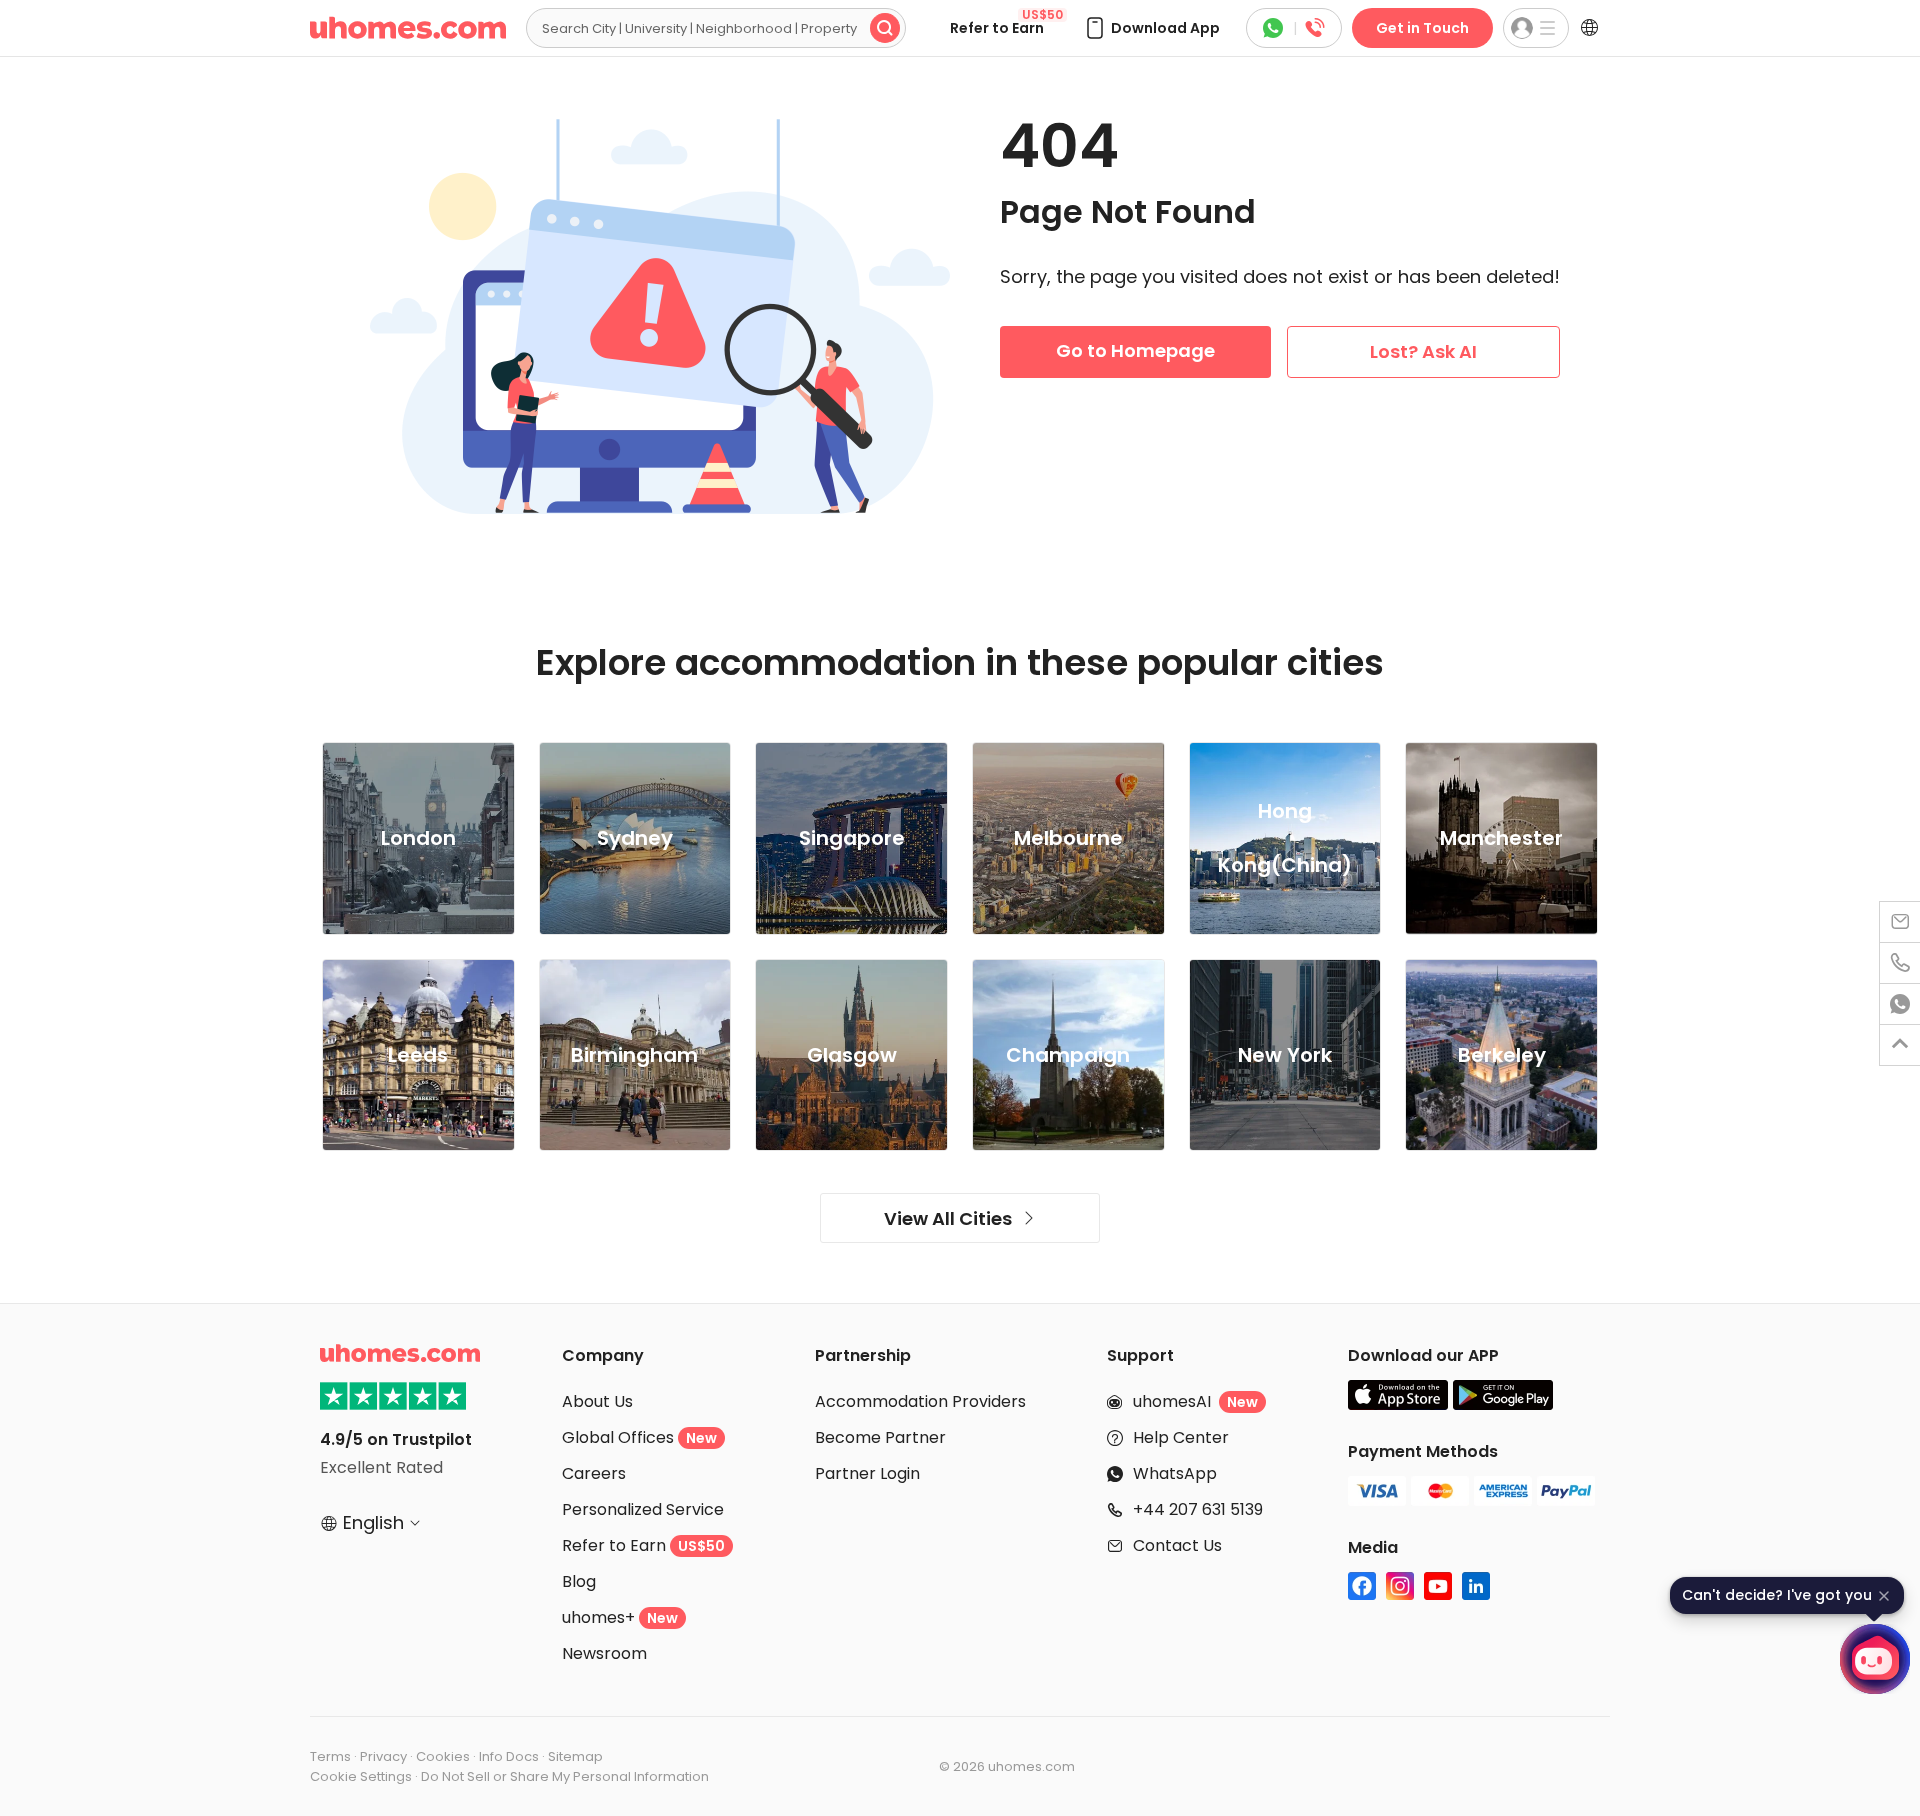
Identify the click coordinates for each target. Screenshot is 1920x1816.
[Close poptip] (1884, 1596)
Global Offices (639, 1437)
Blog (579, 1581)
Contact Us (1177, 1545)
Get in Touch (1422, 28)
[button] (1151, 28)
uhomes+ (620, 1617)
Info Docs (509, 1756)
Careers (594, 1473)
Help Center (1181, 1437)
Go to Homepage (1135, 350)
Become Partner (880, 1437)
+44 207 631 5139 (1198, 1509)
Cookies (443, 1756)
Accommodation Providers (920, 1401)
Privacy (383, 1756)
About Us (597, 1401)
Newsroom (604, 1653)
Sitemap (575, 1756)
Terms (330, 1756)
